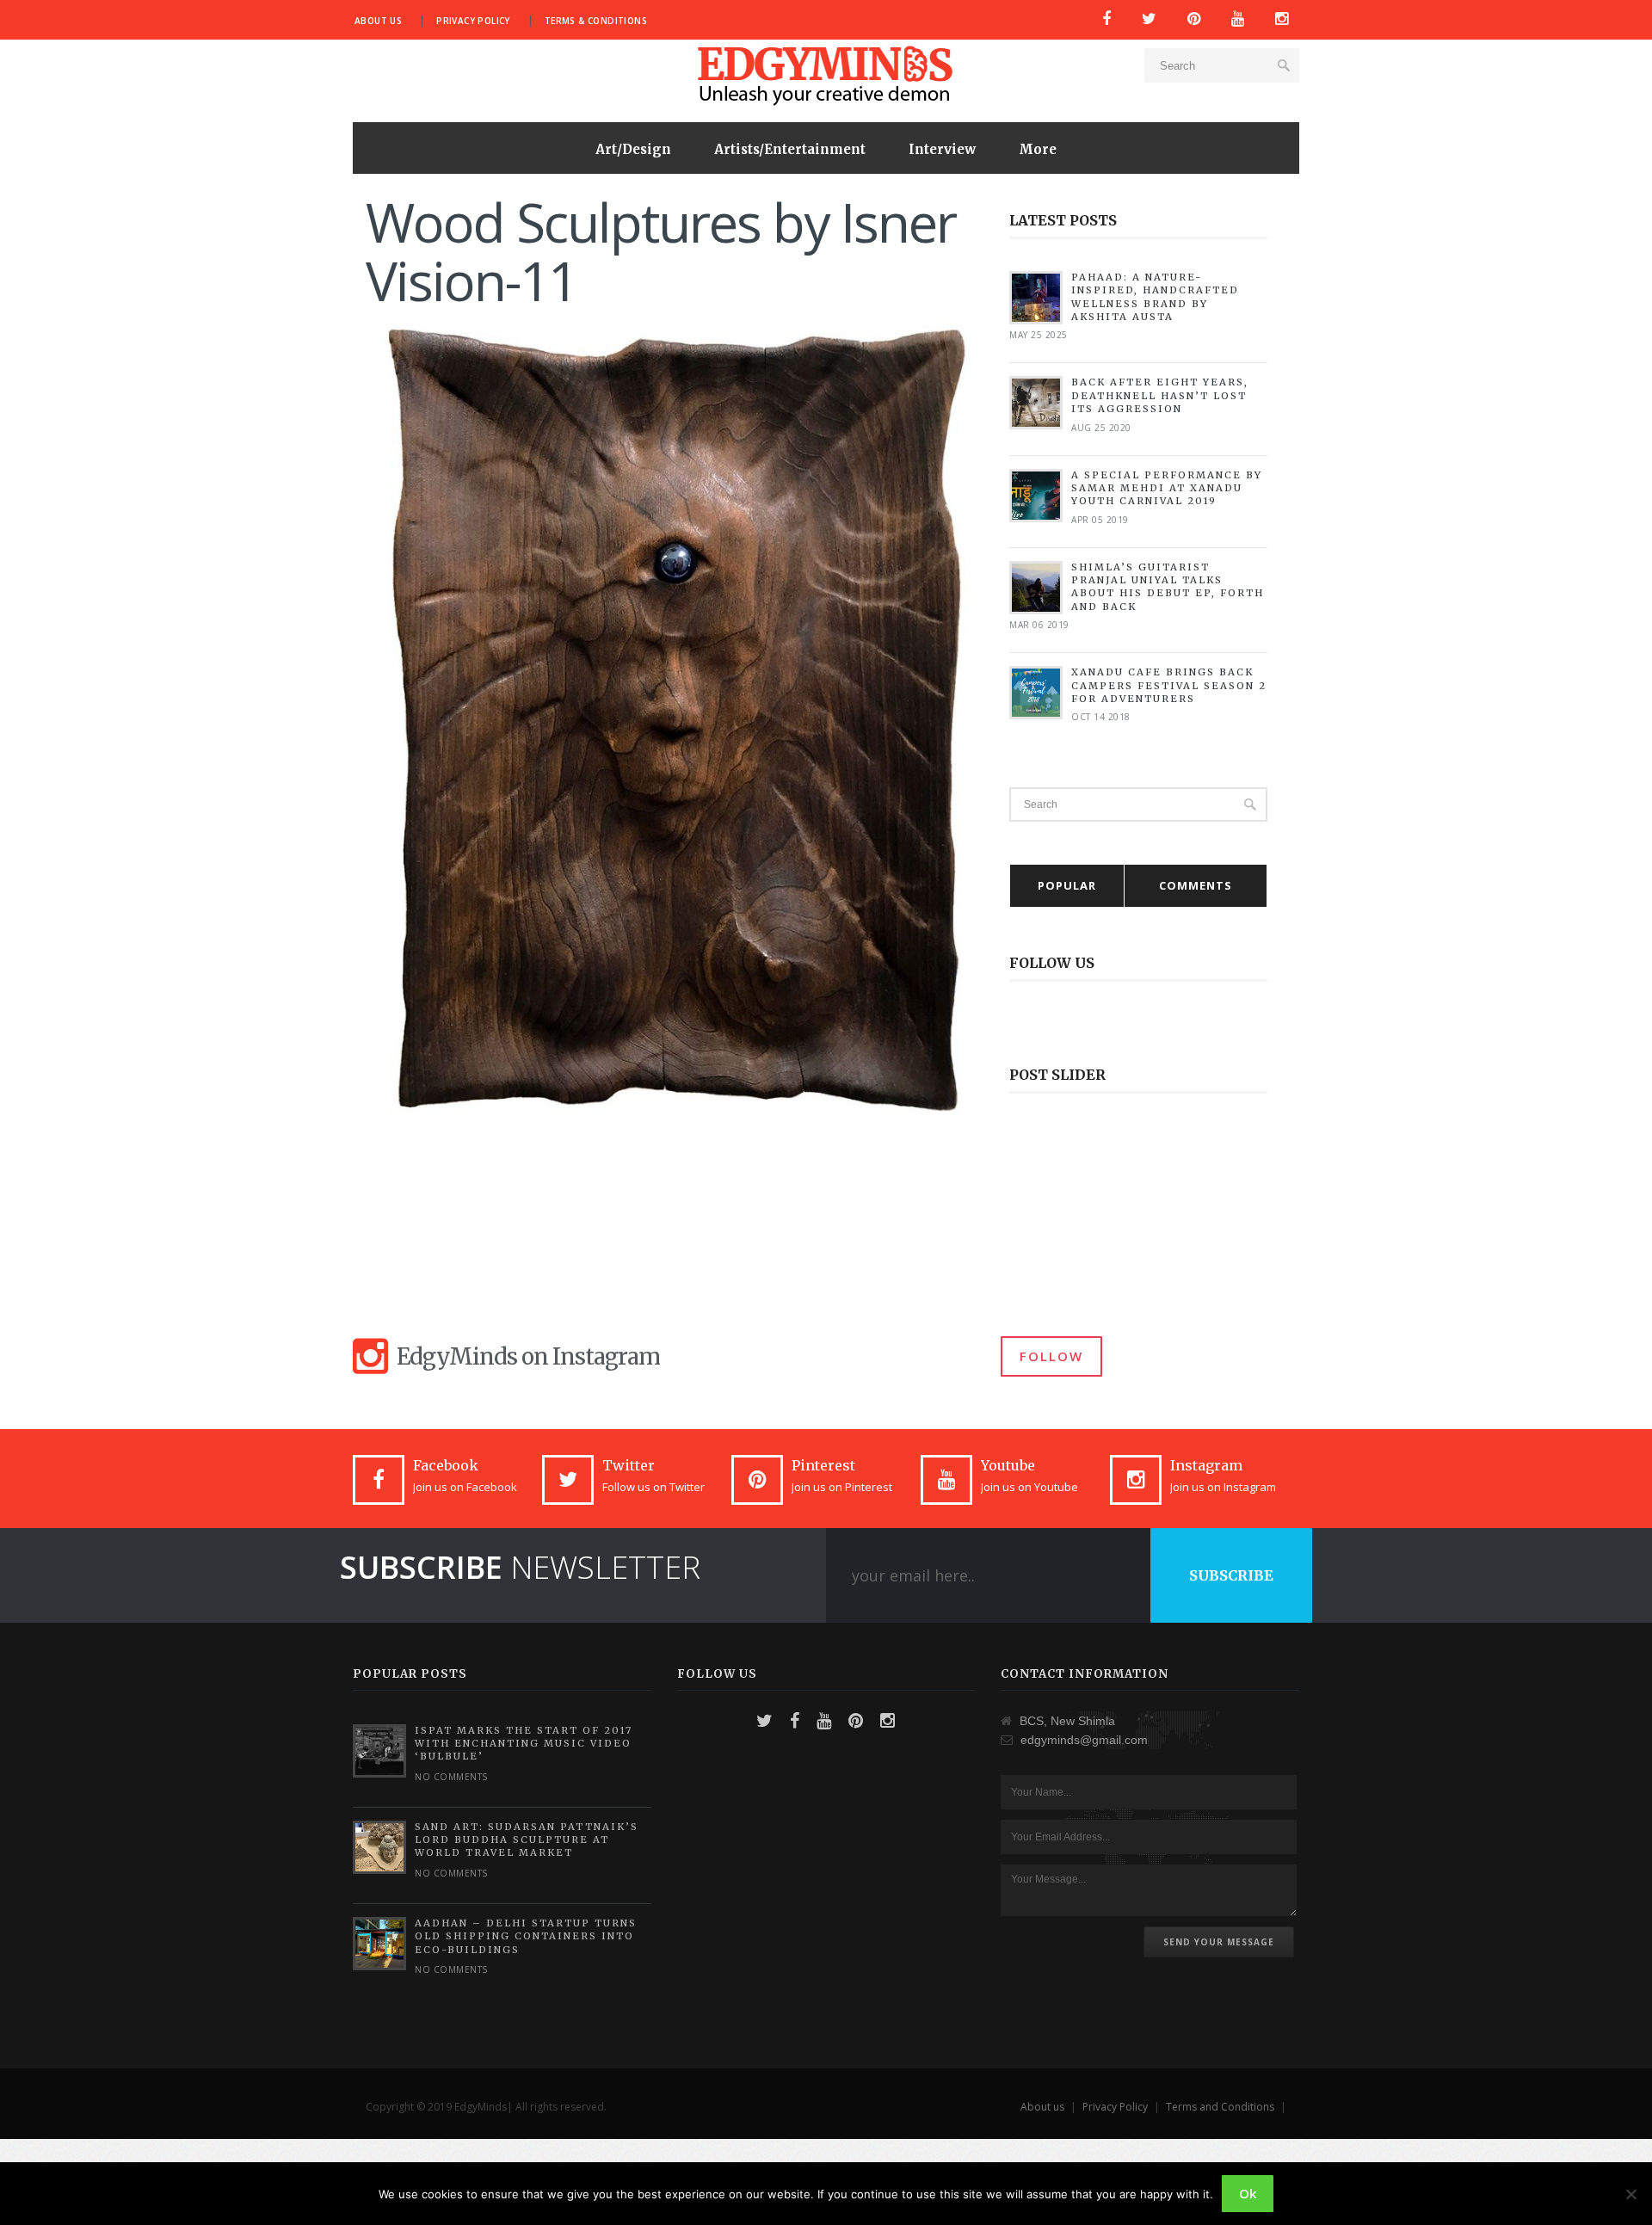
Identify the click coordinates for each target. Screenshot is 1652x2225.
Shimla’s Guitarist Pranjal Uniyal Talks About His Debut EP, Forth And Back (1168, 587)
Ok (1248, 2193)
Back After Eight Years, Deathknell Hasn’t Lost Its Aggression (1160, 395)
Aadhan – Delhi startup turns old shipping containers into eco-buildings (526, 1936)
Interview (942, 149)
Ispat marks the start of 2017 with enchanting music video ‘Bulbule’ (524, 1744)
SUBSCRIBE (1231, 1575)
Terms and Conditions (1220, 2107)
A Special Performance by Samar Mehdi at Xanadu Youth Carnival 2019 (1167, 488)
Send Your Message (1219, 1942)
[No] (1630, 2194)
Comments (1196, 885)
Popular (1067, 885)
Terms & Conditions (596, 21)
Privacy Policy (473, 21)
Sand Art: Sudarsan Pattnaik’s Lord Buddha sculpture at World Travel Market (527, 1840)
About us (378, 21)
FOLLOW (1051, 1356)
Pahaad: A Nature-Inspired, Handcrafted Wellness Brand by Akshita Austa (1155, 297)
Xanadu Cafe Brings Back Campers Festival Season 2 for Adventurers (1169, 685)
